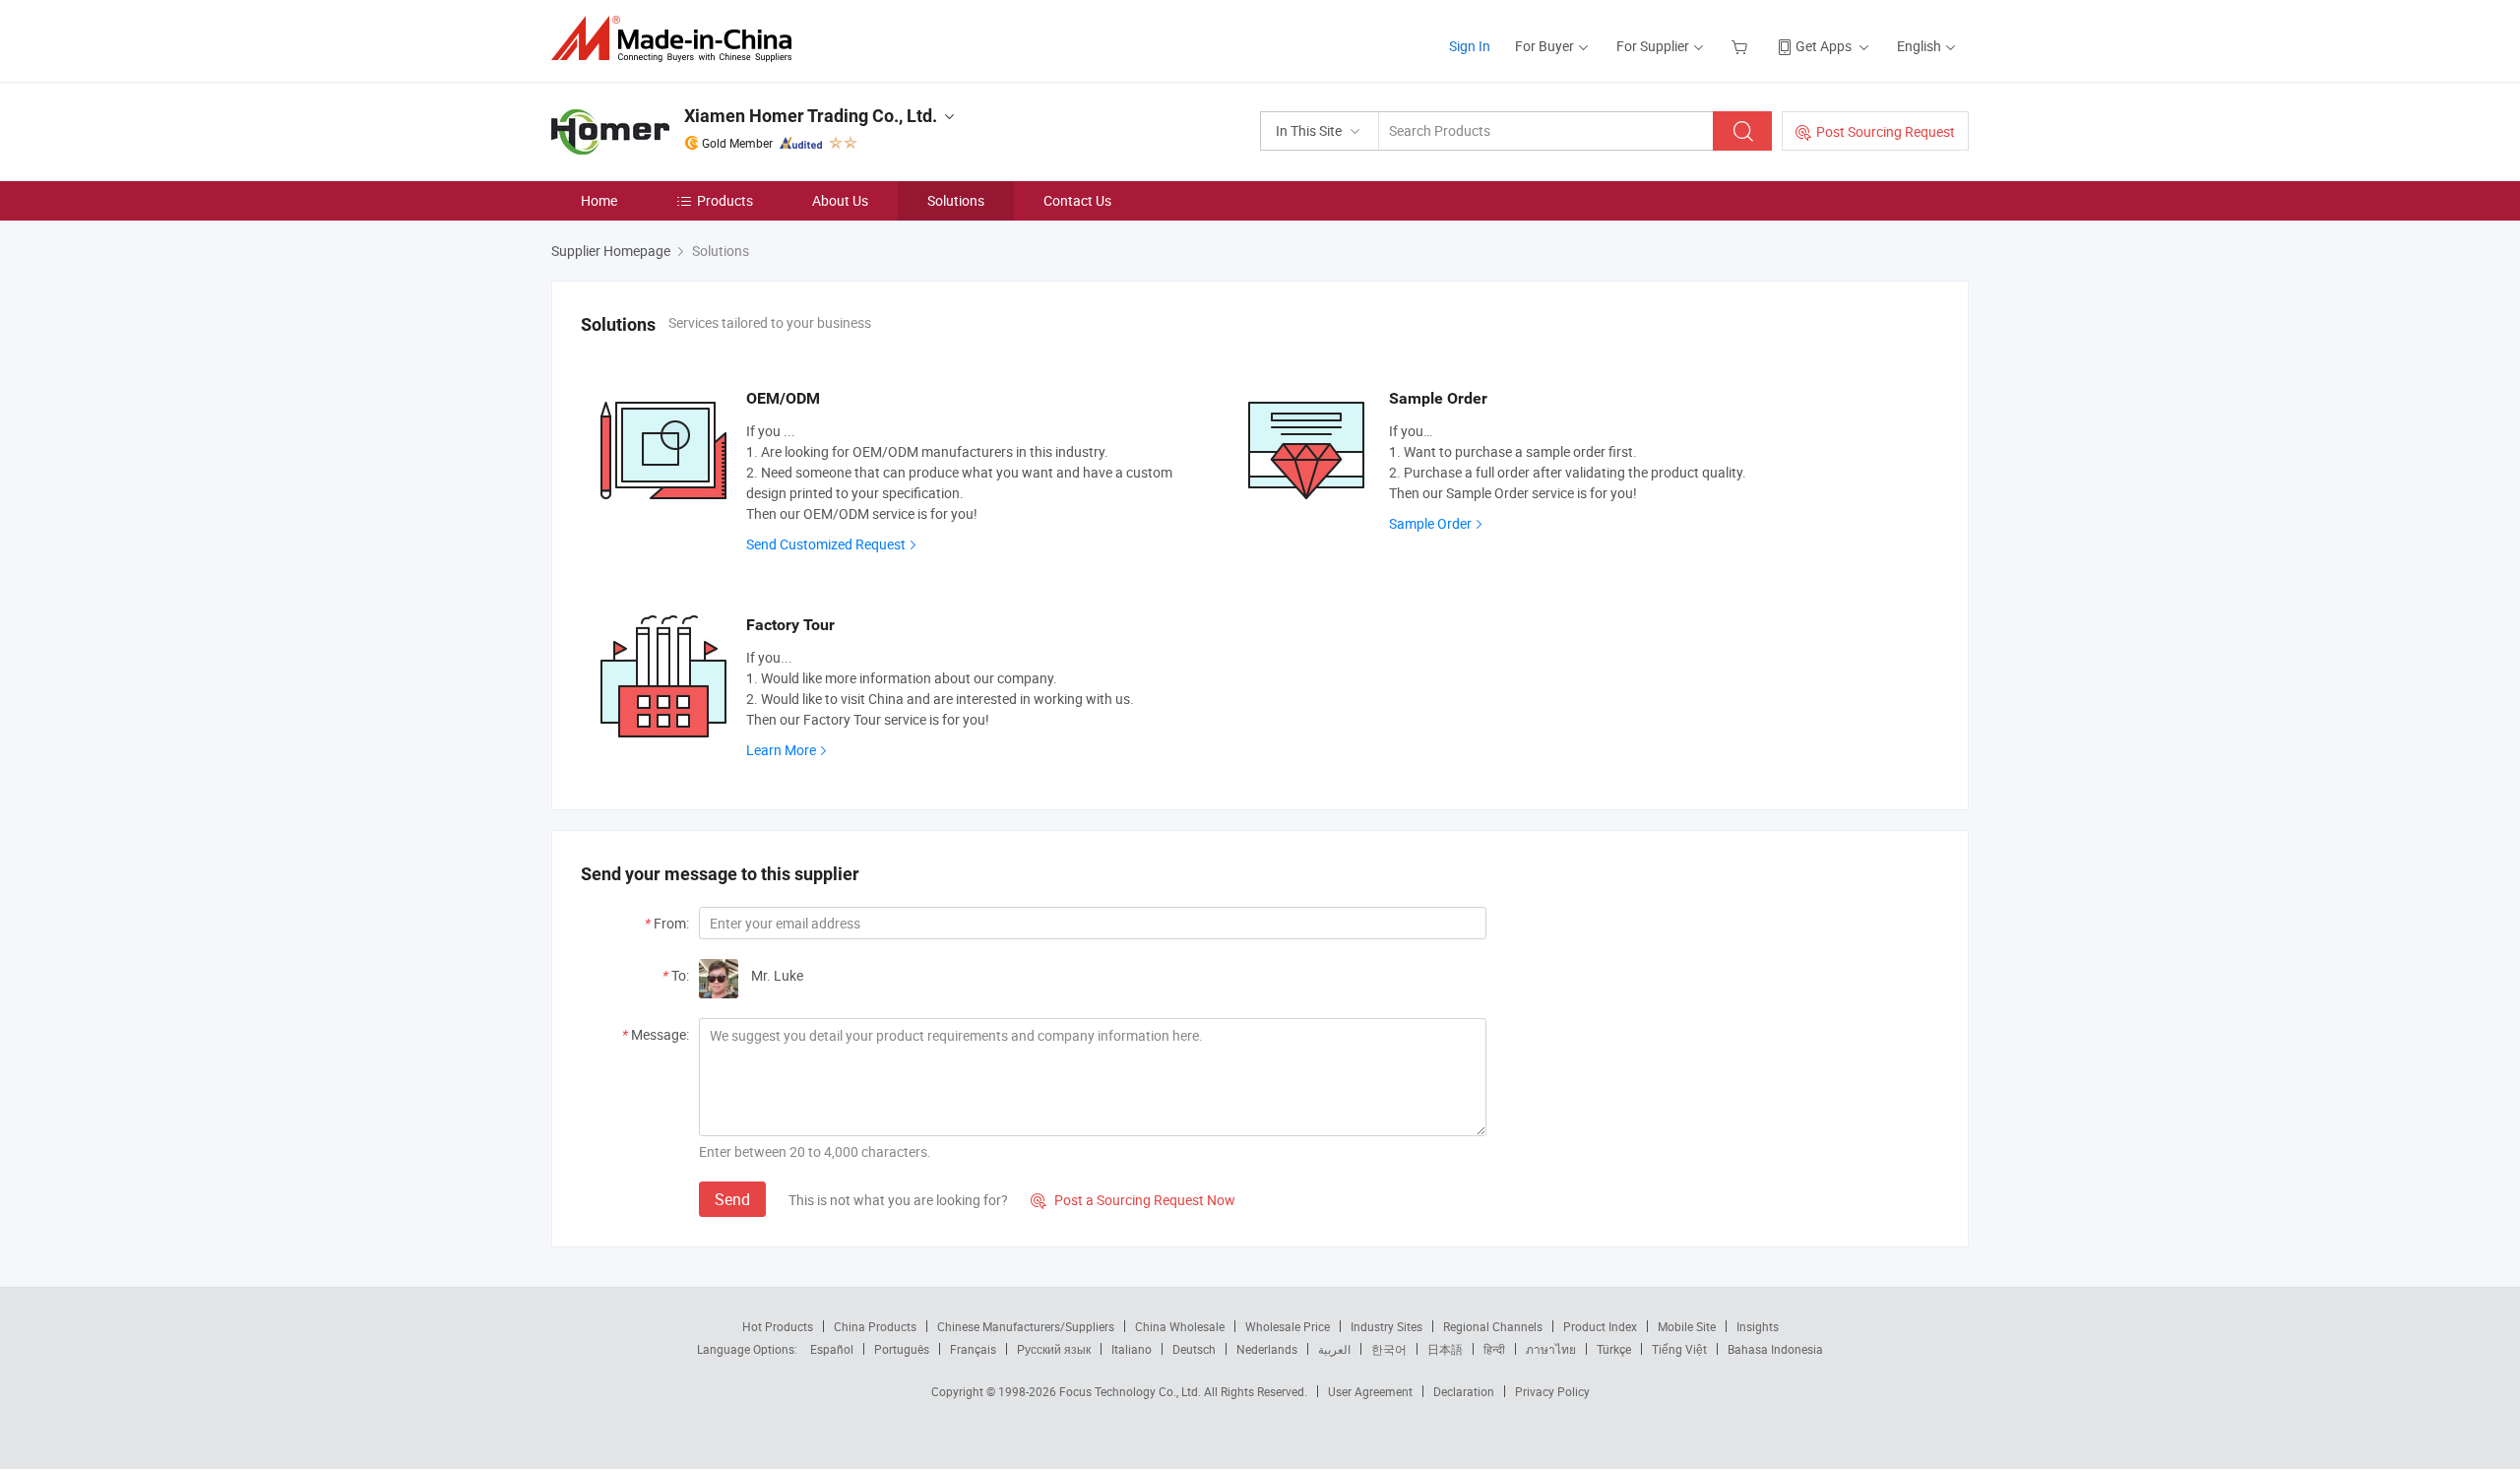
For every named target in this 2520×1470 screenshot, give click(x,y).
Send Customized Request (826, 544)
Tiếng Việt (1679, 1349)
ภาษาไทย (1551, 1349)
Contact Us (1077, 200)
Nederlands (1267, 1349)
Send (732, 1199)
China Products (875, 1326)
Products (725, 200)
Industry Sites (1386, 1326)
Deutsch (1194, 1349)
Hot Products (778, 1326)
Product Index (1600, 1326)
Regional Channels (1493, 1326)
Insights (1758, 1326)
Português (902, 1349)
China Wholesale (1180, 1326)
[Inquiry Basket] (1742, 46)
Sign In (1470, 46)
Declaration (1464, 1391)
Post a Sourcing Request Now (1133, 1200)
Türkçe (1614, 1349)
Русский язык (1054, 1349)
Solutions (956, 200)
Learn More (781, 750)
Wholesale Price (1288, 1326)
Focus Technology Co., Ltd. (1132, 1391)
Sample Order (1430, 523)
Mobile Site (1687, 1326)
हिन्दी (1494, 1349)
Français (973, 1349)
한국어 (1389, 1349)
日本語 (1445, 1349)
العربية (1334, 1349)
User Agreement (1370, 1391)
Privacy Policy (1552, 1391)
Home (599, 200)
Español (832, 1349)
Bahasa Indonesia (1775, 1349)
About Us (840, 200)
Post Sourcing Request (1886, 131)
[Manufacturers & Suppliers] (678, 39)
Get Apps (1824, 46)
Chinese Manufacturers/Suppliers (1026, 1326)
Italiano (1132, 1349)
